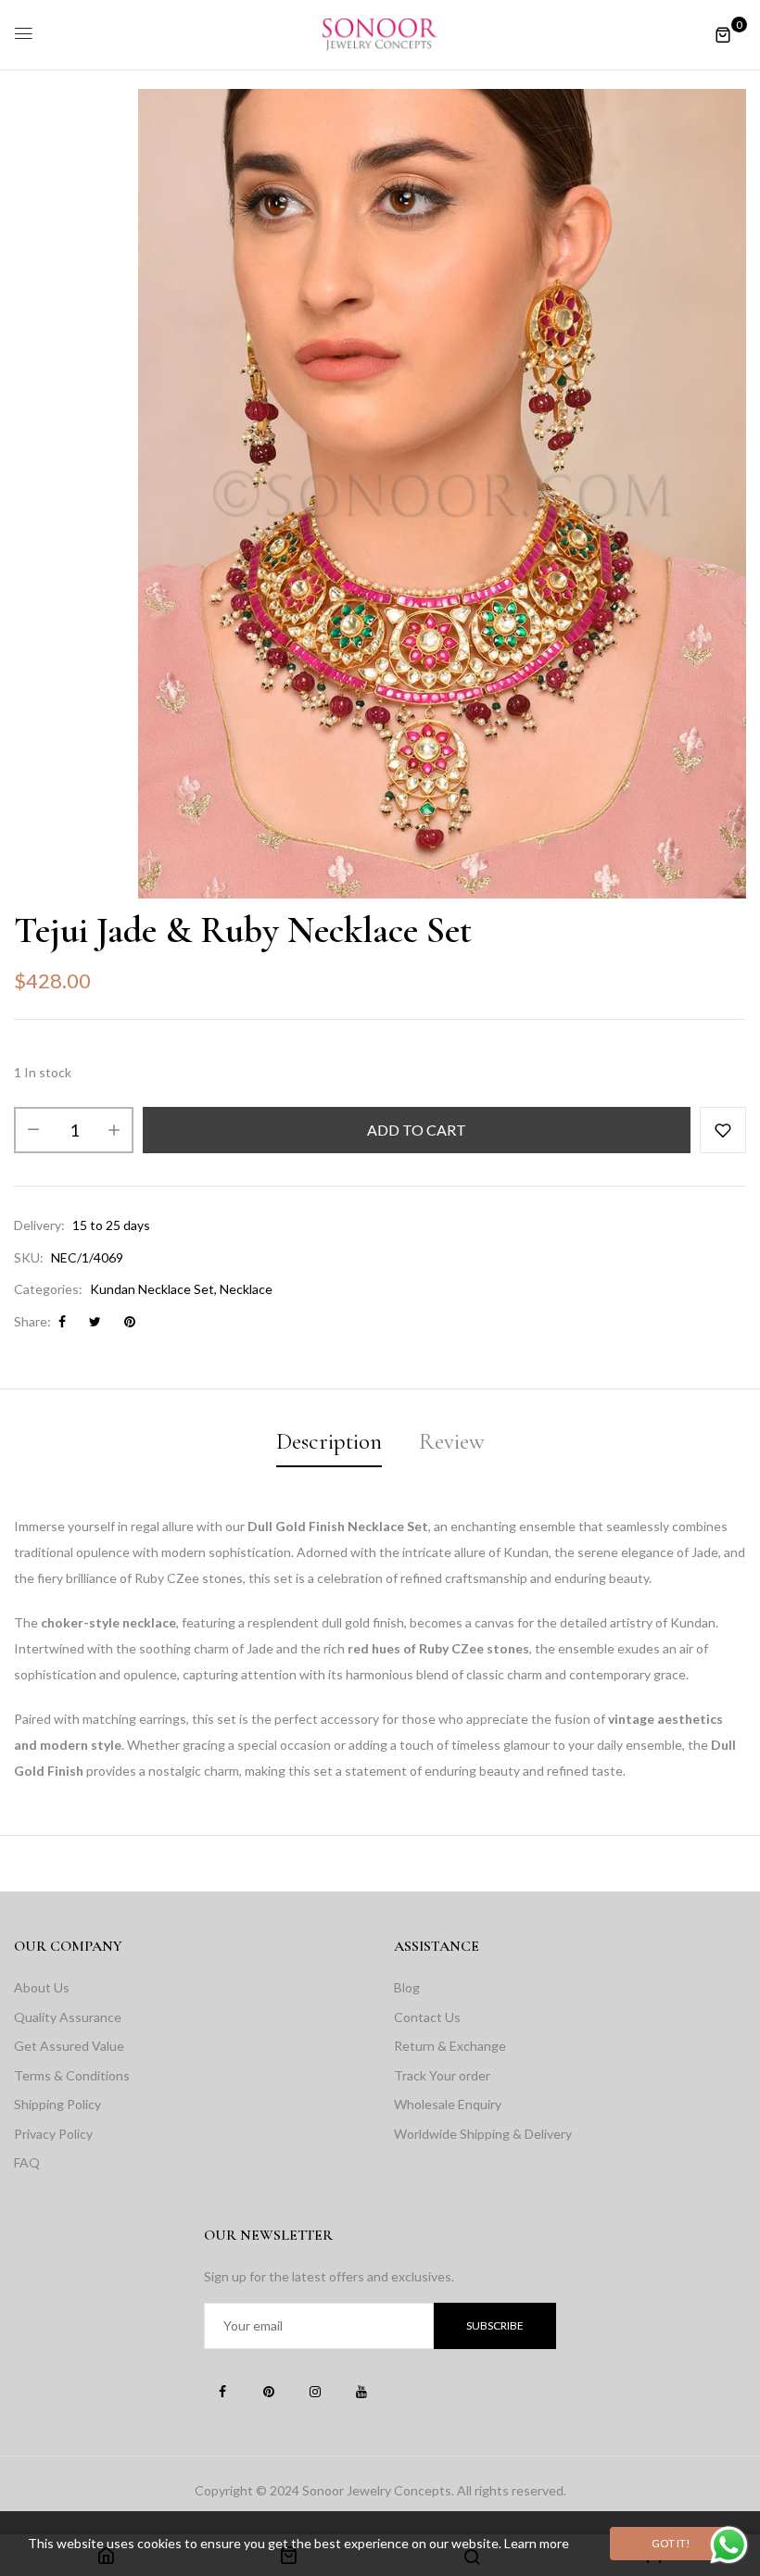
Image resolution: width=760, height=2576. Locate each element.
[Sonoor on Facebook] (222, 2391)
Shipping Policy (57, 2104)
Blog (407, 1987)
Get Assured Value (69, 2046)
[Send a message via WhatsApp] (729, 2545)
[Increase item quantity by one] (114, 1130)
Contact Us (427, 2017)
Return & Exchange (450, 2046)
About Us (42, 1987)
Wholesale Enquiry (448, 2104)
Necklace (246, 1289)
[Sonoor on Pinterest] (269, 2391)
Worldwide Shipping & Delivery (483, 2134)
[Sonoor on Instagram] (315, 2391)
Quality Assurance (68, 2017)
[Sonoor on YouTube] (361, 2391)
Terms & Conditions (72, 2075)
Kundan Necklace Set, (153, 1289)
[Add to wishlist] (723, 1130)
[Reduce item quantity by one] (33, 1130)
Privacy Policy (53, 2134)
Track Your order (442, 2075)
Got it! (671, 2543)
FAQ (27, 2162)
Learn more (537, 2543)
